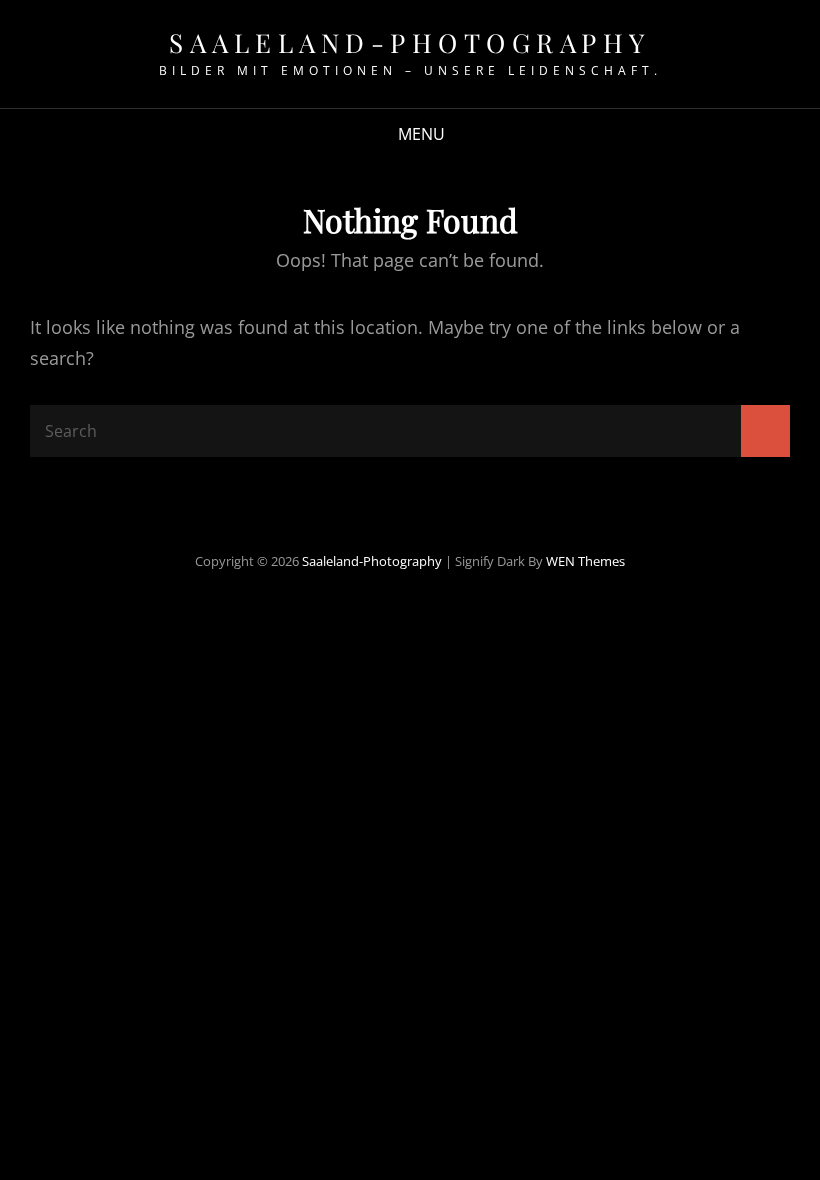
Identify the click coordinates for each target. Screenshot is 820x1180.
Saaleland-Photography (410, 42)
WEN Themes (585, 561)
